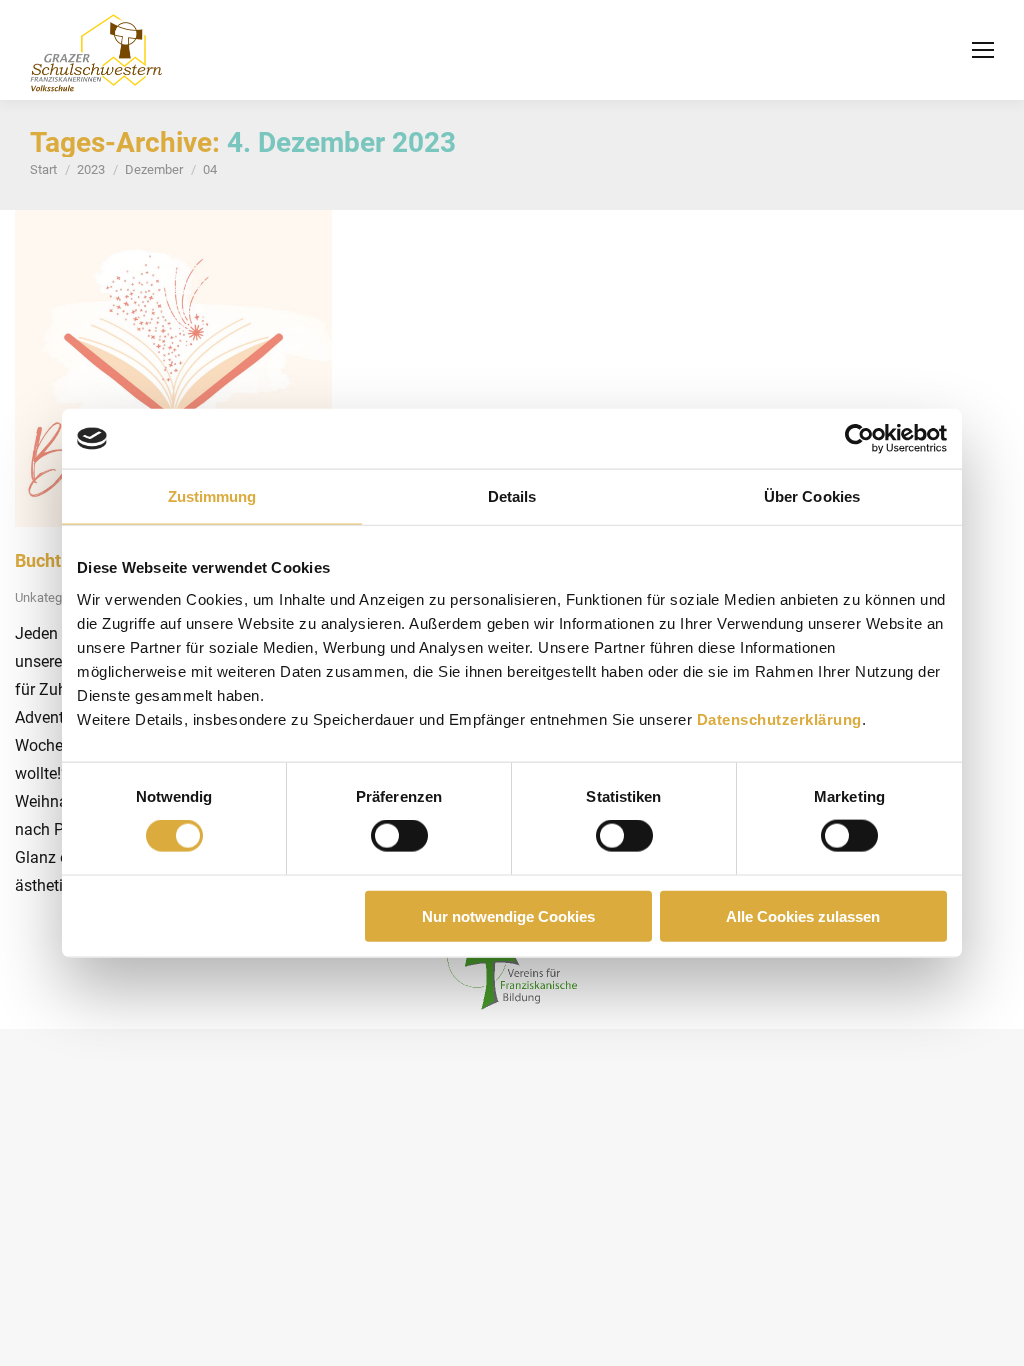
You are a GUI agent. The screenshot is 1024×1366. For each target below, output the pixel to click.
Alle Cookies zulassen (803, 915)
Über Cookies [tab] (812, 496)
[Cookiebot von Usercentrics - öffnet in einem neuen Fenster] (859, 439)
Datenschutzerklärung (779, 718)
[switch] (399, 836)
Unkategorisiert (58, 597)
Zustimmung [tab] (212, 496)
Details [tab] (512, 496)
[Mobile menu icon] (983, 50)
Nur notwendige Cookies (508, 915)
